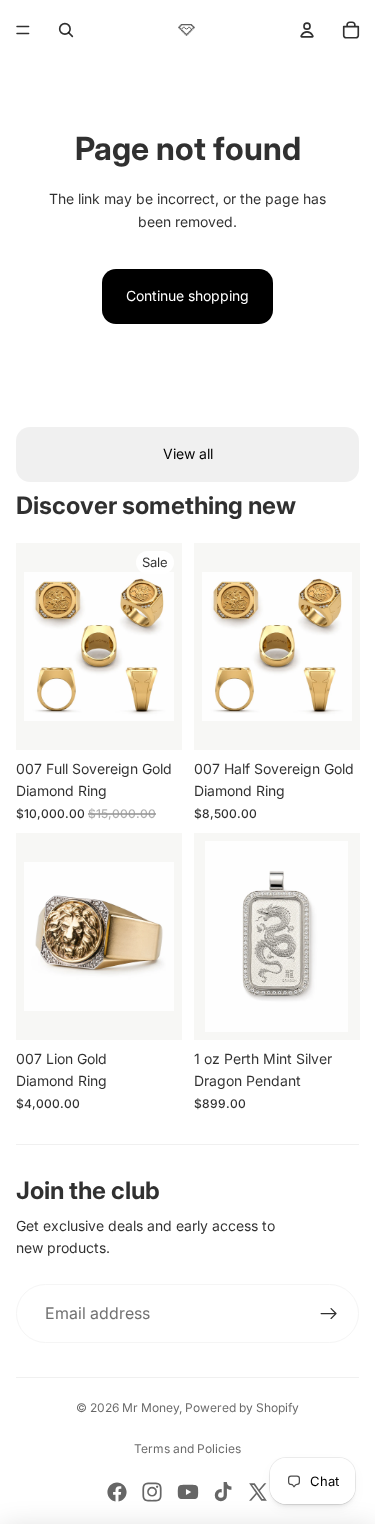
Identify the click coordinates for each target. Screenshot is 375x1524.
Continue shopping (187, 295)
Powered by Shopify (242, 1407)
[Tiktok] (223, 1492)
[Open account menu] (307, 30)
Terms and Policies (187, 1448)
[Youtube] (188, 1492)
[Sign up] (329, 1314)
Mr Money (150, 1407)
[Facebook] (117, 1492)
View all (188, 453)
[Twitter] (258, 1492)
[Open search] (66, 30)
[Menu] (23, 30)
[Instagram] (152, 1492)
